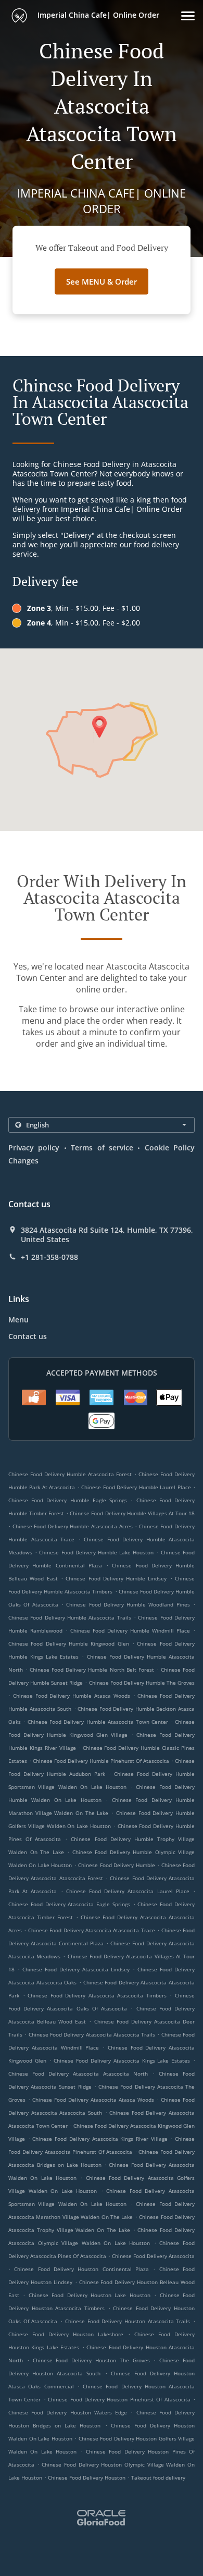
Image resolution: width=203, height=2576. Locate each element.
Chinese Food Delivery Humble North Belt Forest (92, 1670)
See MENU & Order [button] (102, 281)
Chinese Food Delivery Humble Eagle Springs (68, 1500)
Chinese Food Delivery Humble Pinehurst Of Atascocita (101, 1761)
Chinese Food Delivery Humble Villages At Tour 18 (132, 1513)
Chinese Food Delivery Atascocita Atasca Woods (93, 2100)
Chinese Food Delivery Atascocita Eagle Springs (69, 1904)
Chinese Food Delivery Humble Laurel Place (136, 1487)
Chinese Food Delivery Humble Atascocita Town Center (98, 1722)
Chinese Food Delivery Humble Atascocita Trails (70, 1617)
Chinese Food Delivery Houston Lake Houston (90, 2295)
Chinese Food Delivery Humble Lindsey (116, 1578)
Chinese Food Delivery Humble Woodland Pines (128, 1604)
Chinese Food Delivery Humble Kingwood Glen (69, 1643)
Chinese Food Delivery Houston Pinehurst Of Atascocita (119, 2399)
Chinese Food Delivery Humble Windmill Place (130, 1630)
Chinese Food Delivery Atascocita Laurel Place (128, 1891)
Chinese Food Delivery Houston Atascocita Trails (128, 2321)
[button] (188, 16)
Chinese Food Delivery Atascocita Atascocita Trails (92, 2034)
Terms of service (102, 1148)
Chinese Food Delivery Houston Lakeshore (66, 2334)
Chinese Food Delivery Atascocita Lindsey (76, 1969)
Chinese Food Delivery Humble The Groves (142, 1683)
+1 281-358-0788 (49, 1257)
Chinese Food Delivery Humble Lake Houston (96, 1552)
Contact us (28, 1336)
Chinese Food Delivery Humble (116, 1865)
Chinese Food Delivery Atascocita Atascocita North (78, 2074)
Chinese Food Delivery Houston (87, 2477)
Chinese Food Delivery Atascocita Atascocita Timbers (97, 1995)
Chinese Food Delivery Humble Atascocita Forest (70, 1474)
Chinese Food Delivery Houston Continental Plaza (81, 2269)
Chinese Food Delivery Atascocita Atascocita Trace (92, 1930)
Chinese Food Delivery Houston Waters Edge (68, 2412)
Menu (18, 1320)
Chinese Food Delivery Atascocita (153, 2256)
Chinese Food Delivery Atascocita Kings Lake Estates (122, 2060)
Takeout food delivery (158, 2477)
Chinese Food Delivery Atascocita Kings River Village (100, 2139)
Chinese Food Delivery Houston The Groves (91, 2360)
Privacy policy (34, 1148)
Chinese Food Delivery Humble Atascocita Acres (73, 1526)
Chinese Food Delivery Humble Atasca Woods (72, 1696)
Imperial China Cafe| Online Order (97, 15)
